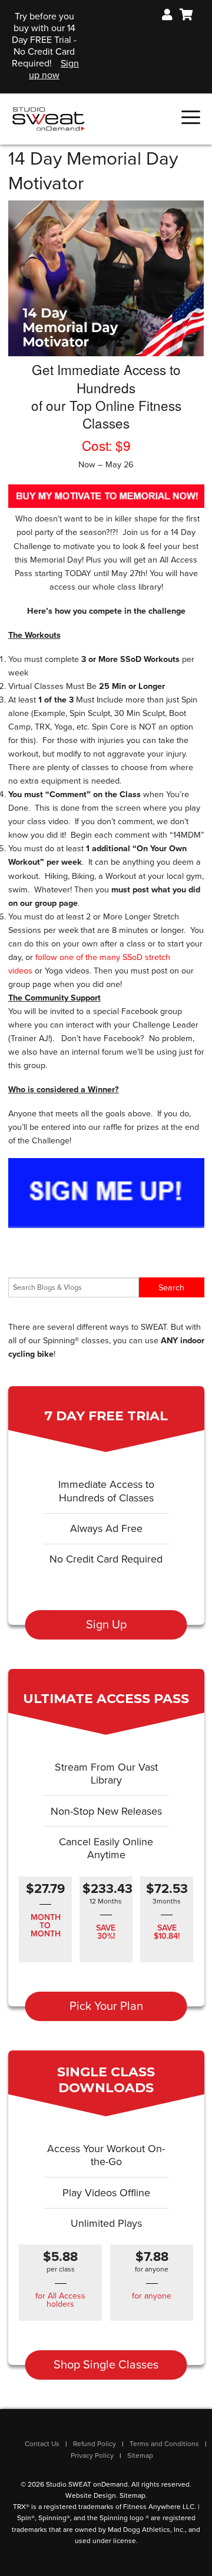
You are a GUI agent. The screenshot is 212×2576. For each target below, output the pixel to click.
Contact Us (42, 2444)
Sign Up (106, 1625)
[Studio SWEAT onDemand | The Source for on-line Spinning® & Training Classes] (49, 118)
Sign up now (54, 69)
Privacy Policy (92, 2455)
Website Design (91, 2495)
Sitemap (140, 2455)
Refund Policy (95, 2444)
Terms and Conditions (164, 2444)
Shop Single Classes (106, 2365)
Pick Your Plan (106, 2006)
